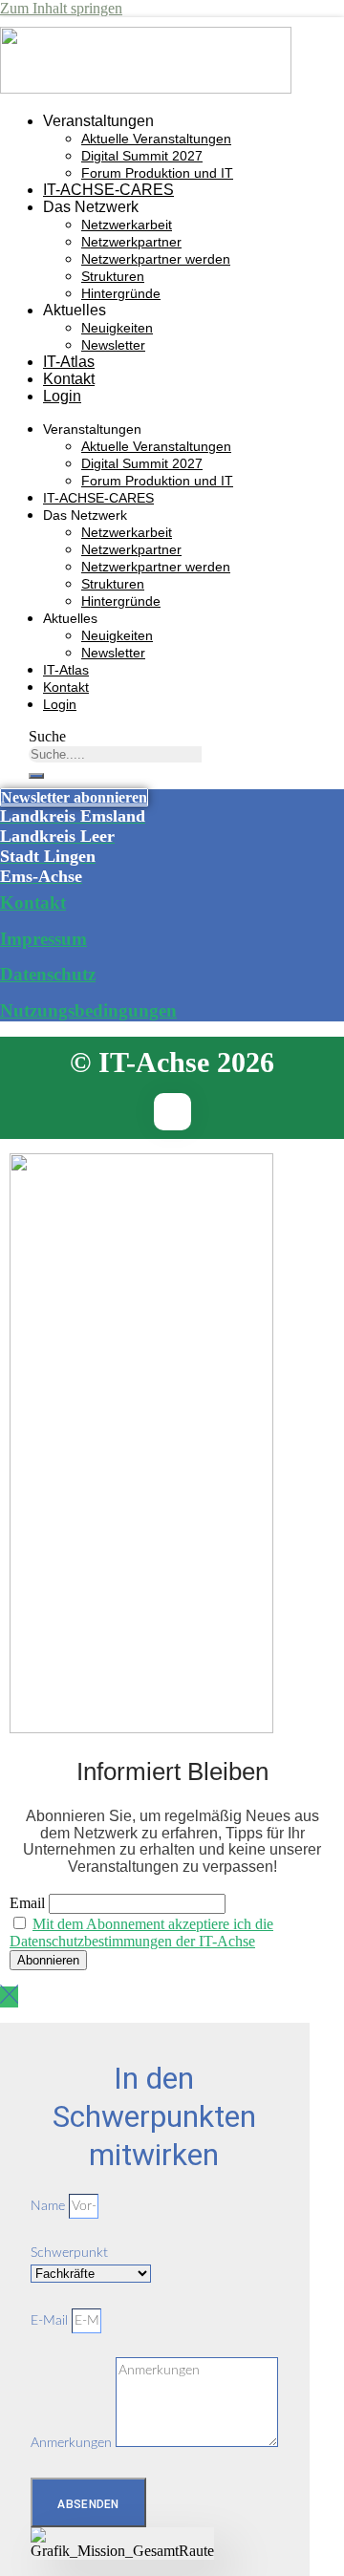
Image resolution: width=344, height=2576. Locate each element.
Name (50, 2206)
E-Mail (51, 2321)
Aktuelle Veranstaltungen (156, 139)
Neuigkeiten (117, 328)
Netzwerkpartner (131, 242)
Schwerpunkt (69, 2253)
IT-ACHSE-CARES (108, 190)
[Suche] (36, 776)
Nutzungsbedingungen (88, 1010)
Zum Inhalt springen (61, 8)
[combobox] (115, 754)
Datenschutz (48, 974)
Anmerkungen (73, 2443)
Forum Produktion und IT (157, 173)
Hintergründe (121, 293)
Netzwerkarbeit (127, 225)
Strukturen (113, 276)
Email (27, 1903)
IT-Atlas (69, 362)
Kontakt (69, 379)
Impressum (43, 939)
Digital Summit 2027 (142, 156)
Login (62, 396)
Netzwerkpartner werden (156, 259)
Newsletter (113, 345)
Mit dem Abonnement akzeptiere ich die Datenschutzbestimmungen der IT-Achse (141, 1932)
